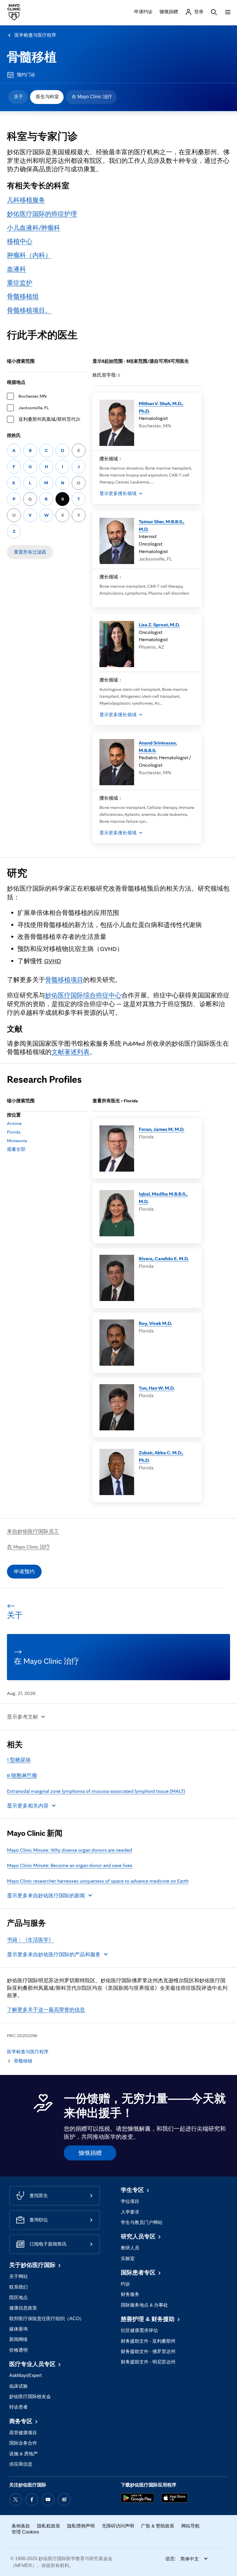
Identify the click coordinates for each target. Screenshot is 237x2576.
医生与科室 (47, 97)
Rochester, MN (33, 396)
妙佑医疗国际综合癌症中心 (83, 995)
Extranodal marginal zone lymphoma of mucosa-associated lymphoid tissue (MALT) (96, 1791)
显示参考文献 (23, 1717)
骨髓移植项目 (64, 980)
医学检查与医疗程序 (35, 35)
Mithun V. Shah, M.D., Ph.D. (161, 407)
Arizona (14, 1123)
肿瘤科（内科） (29, 255)
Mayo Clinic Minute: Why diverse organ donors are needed (70, 1850)
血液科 (16, 269)
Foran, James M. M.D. (162, 1129)
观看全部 (16, 1149)
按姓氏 (14, 435)
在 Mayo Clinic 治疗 (92, 97)
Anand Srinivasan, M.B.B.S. (158, 746)
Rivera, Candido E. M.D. (164, 1258)
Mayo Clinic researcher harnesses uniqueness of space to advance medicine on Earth (98, 1881)
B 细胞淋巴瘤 (22, 1775)
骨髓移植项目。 (29, 310)
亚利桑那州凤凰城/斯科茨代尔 (49, 419)
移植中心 (20, 241)
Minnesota (17, 1141)
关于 (18, 97)
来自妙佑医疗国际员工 (33, 1531)
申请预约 (24, 1571)
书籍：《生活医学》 (30, 1940)
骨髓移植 (32, 57)
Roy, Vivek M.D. (155, 1323)
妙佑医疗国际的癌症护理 (42, 214)
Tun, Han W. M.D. (157, 1388)
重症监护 (20, 283)
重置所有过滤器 (30, 552)
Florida (14, 1132)
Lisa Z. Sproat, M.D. (159, 625)
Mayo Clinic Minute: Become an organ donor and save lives (70, 1865)
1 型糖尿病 (19, 1760)
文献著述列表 (71, 1052)
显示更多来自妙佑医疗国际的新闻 (46, 1895)
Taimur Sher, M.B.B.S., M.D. (162, 525)
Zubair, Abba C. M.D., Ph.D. (161, 1456)
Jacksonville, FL (34, 408)
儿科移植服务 (26, 200)
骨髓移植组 (23, 296)
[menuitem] (18, 97)
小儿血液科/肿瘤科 (34, 228)
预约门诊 (26, 75)
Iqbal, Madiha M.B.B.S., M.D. (163, 1197)
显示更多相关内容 (28, 1806)
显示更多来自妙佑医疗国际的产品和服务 (54, 1954)
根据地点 (16, 382)
